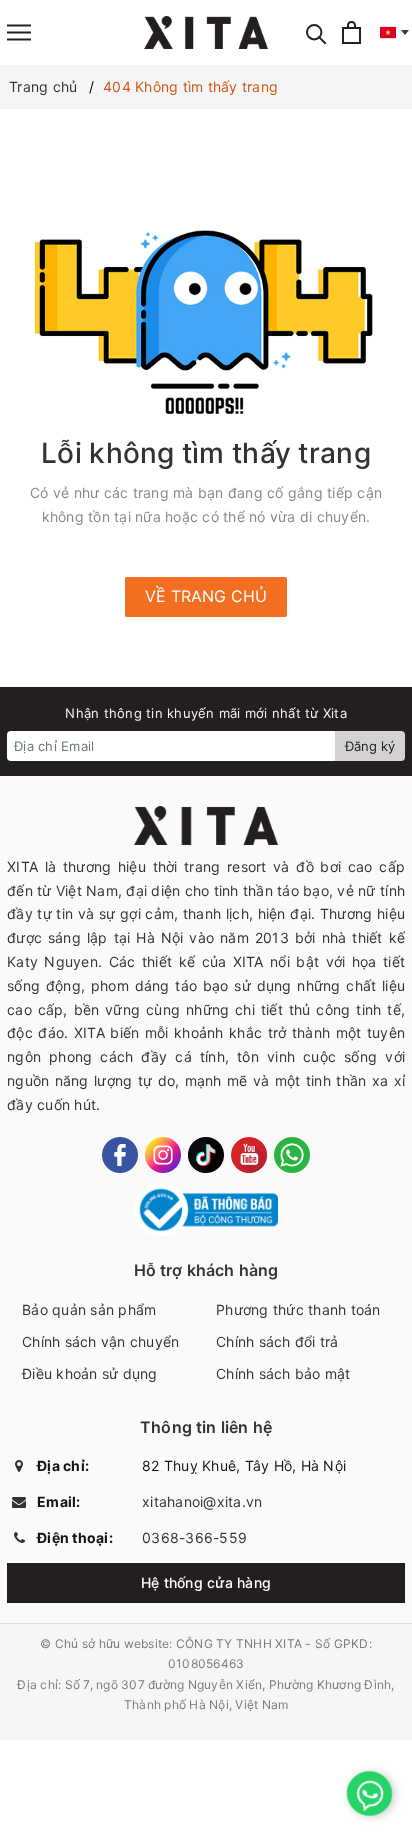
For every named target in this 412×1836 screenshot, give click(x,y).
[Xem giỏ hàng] (351, 32)
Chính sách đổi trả (277, 1341)
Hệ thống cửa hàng (206, 1582)
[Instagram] (163, 1155)
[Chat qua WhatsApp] (369, 1793)
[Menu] (19, 32)
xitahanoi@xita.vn (202, 1501)
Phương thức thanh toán (298, 1309)
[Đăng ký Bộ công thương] (206, 1210)
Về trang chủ (206, 596)
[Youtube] (249, 1155)
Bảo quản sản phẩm (89, 1309)
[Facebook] (120, 1155)
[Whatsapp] (292, 1155)
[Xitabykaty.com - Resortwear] (206, 32)
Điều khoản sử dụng (90, 1373)
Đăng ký (370, 746)
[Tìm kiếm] (316, 32)
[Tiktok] (206, 1155)
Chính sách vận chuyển (100, 1341)
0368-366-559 (194, 1537)
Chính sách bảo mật (283, 1373)
